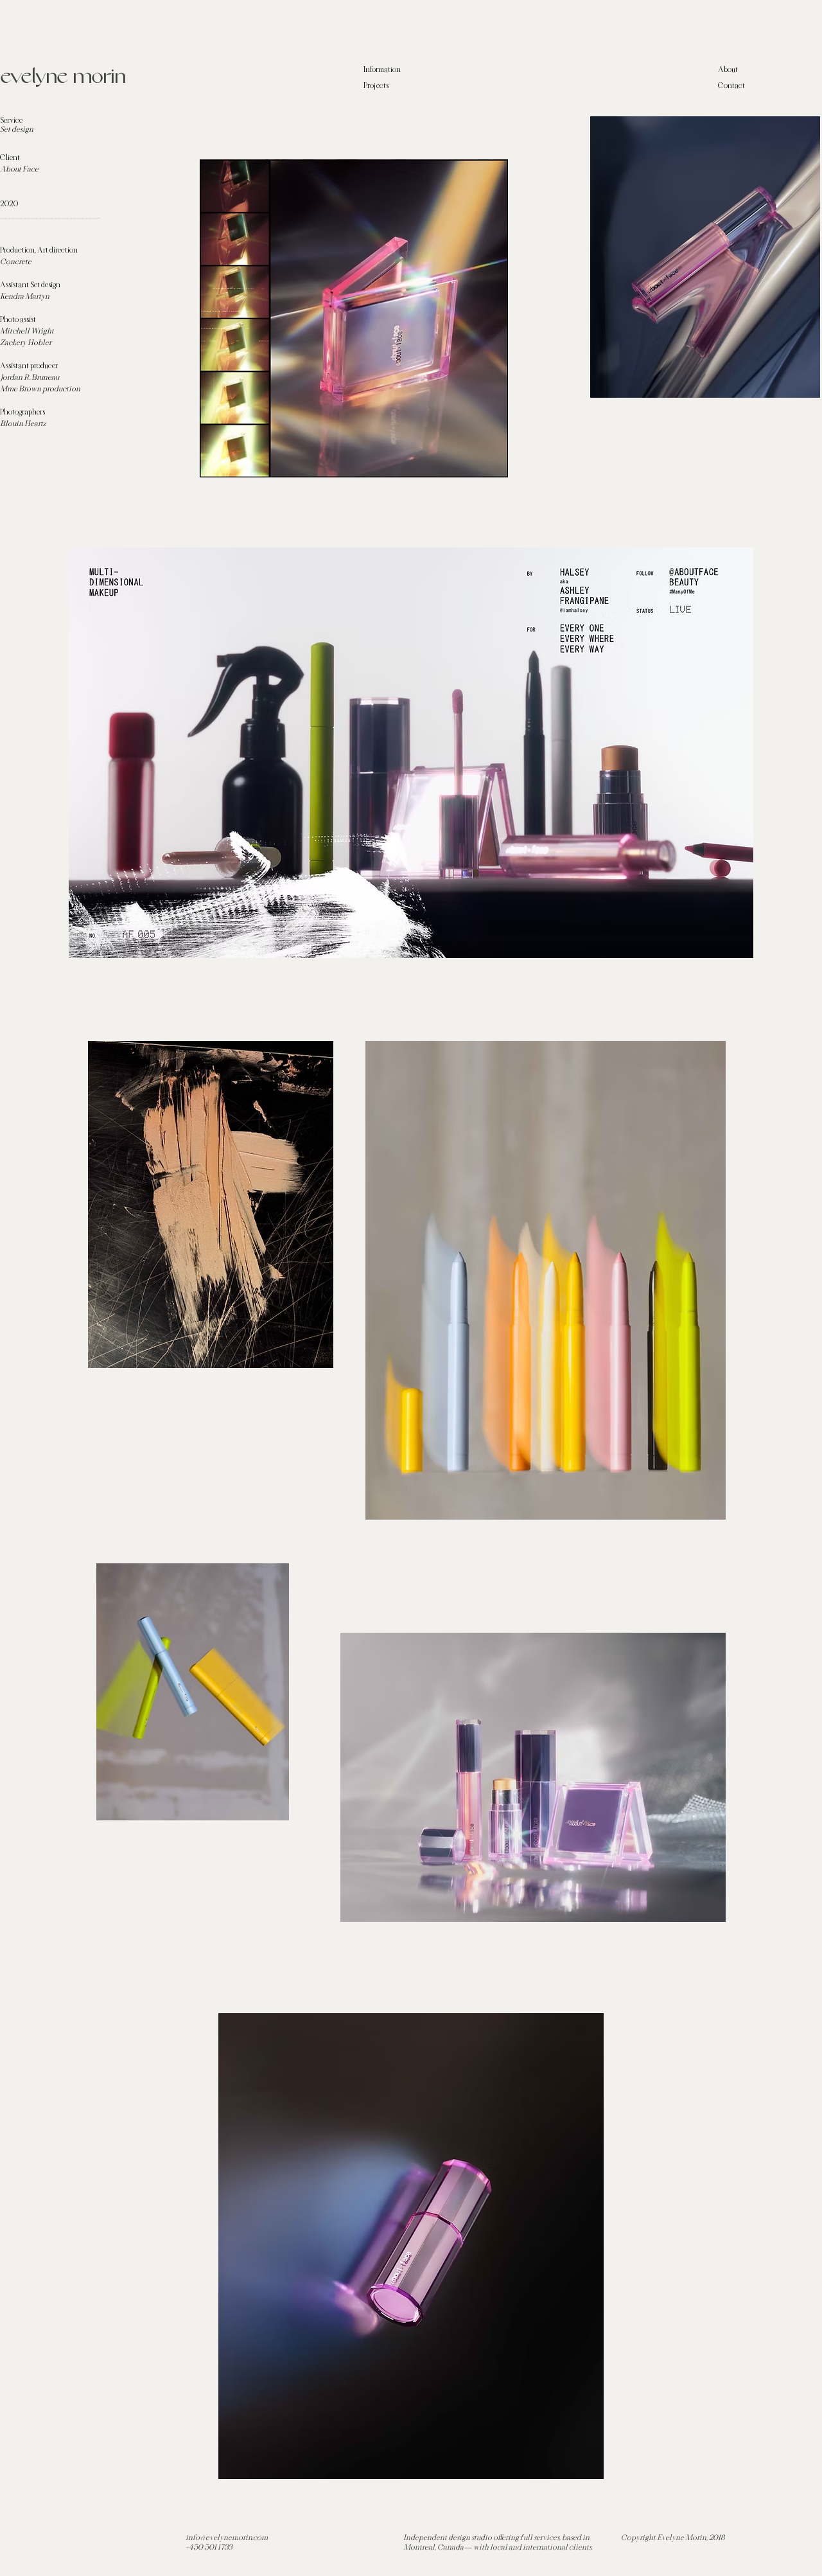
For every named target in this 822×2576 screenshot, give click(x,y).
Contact (731, 85)
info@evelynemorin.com (227, 2537)
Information (382, 69)
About (728, 69)
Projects (376, 85)
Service (11, 120)
